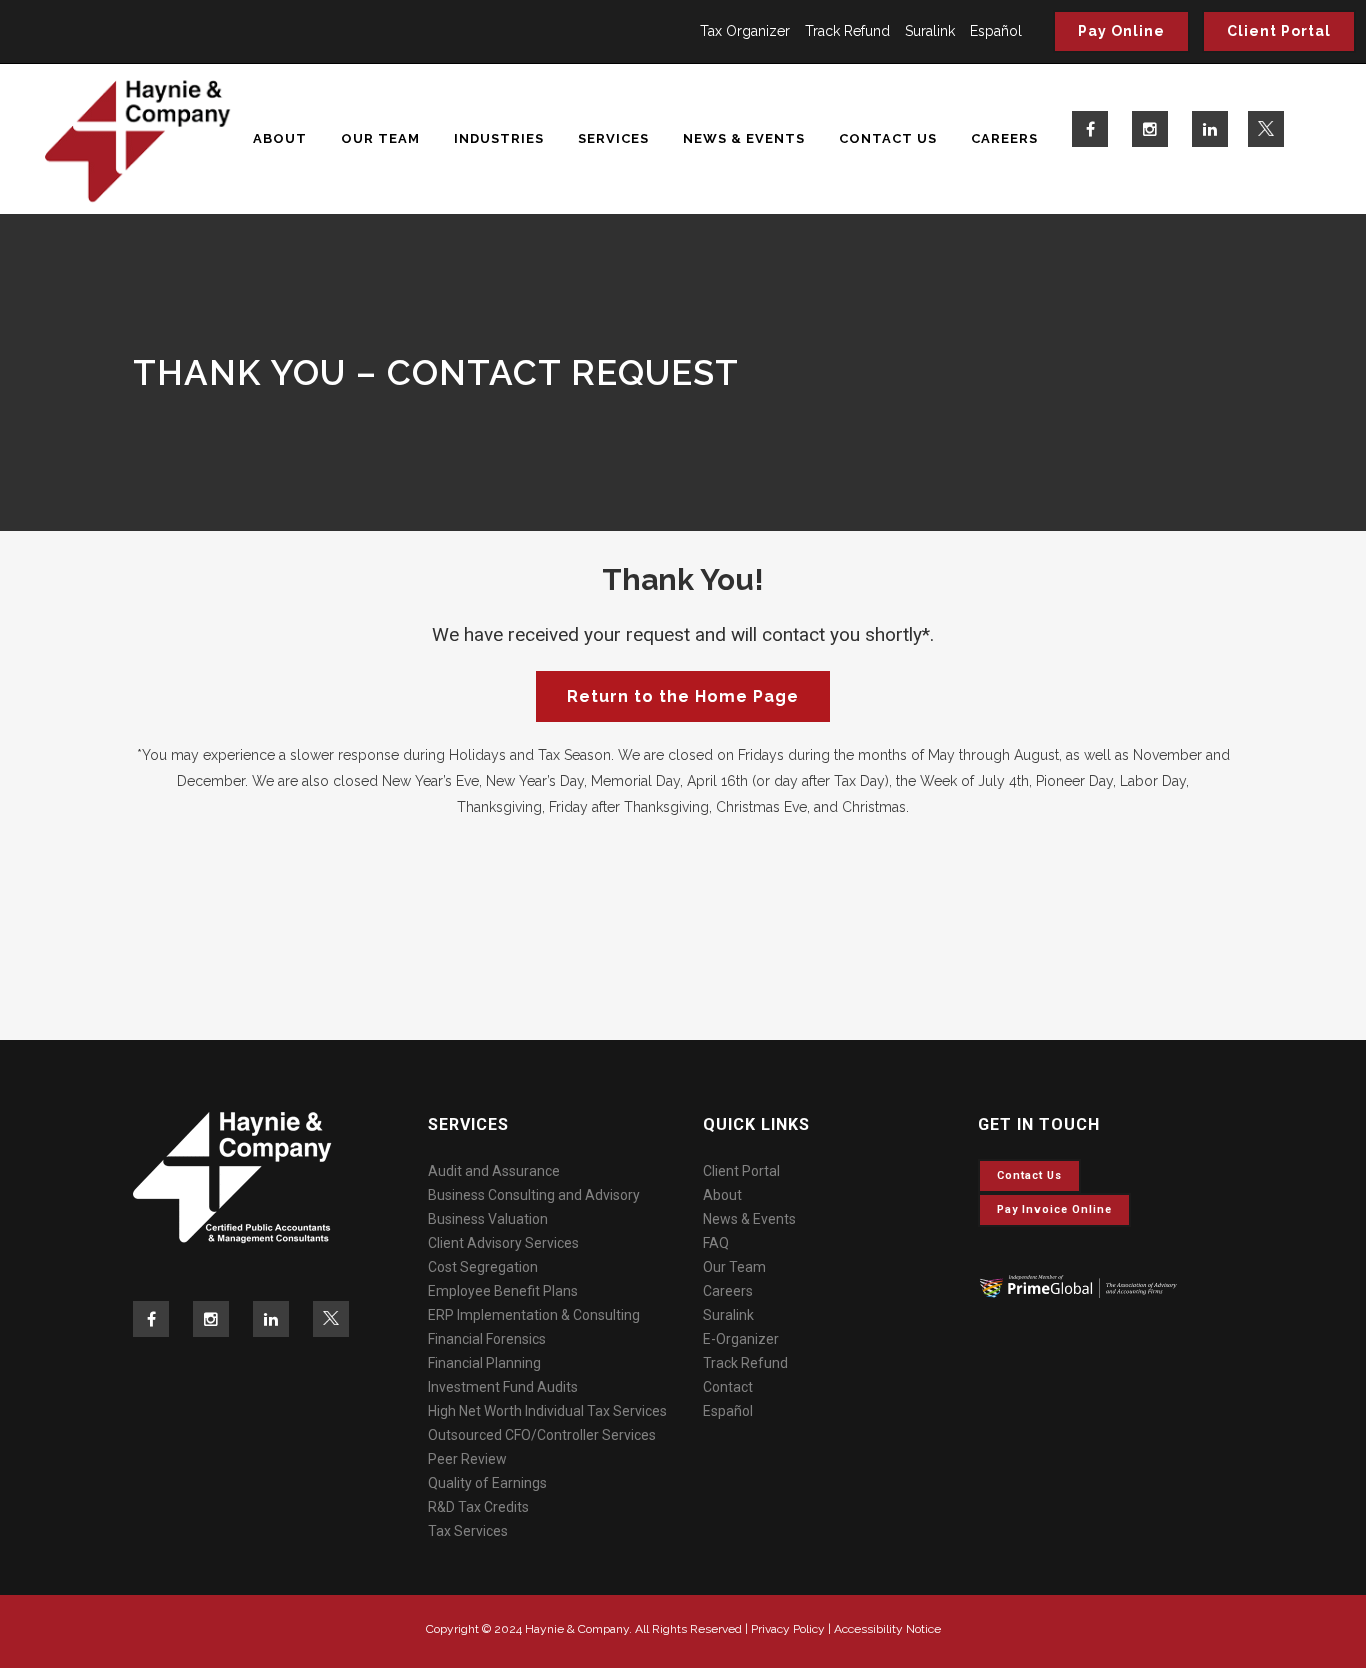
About (722, 1195)
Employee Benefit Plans (503, 1291)
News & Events (749, 1219)
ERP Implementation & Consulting (534, 1315)
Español (996, 31)
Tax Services (468, 1531)
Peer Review (467, 1459)
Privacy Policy (788, 1629)
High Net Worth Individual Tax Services (547, 1411)
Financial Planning (484, 1363)
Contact (728, 1387)
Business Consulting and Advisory (534, 1195)
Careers (728, 1291)
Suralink (930, 31)
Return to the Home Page (683, 696)
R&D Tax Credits (478, 1507)
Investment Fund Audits (503, 1387)
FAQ (716, 1243)
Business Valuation (488, 1219)
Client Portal (1279, 31)
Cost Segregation (483, 1267)
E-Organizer (741, 1339)
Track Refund (847, 31)
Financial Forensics (487, 1339)
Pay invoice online (1054, 1209)
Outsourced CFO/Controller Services (542, 1435)
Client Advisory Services (503, 1243)
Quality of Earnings (487, 1483)
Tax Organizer (745, 31)
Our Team (734, 1267)
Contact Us (1029, 1175)
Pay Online (1121, 31)
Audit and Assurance (494, 1171)
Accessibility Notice (887, 1629)
